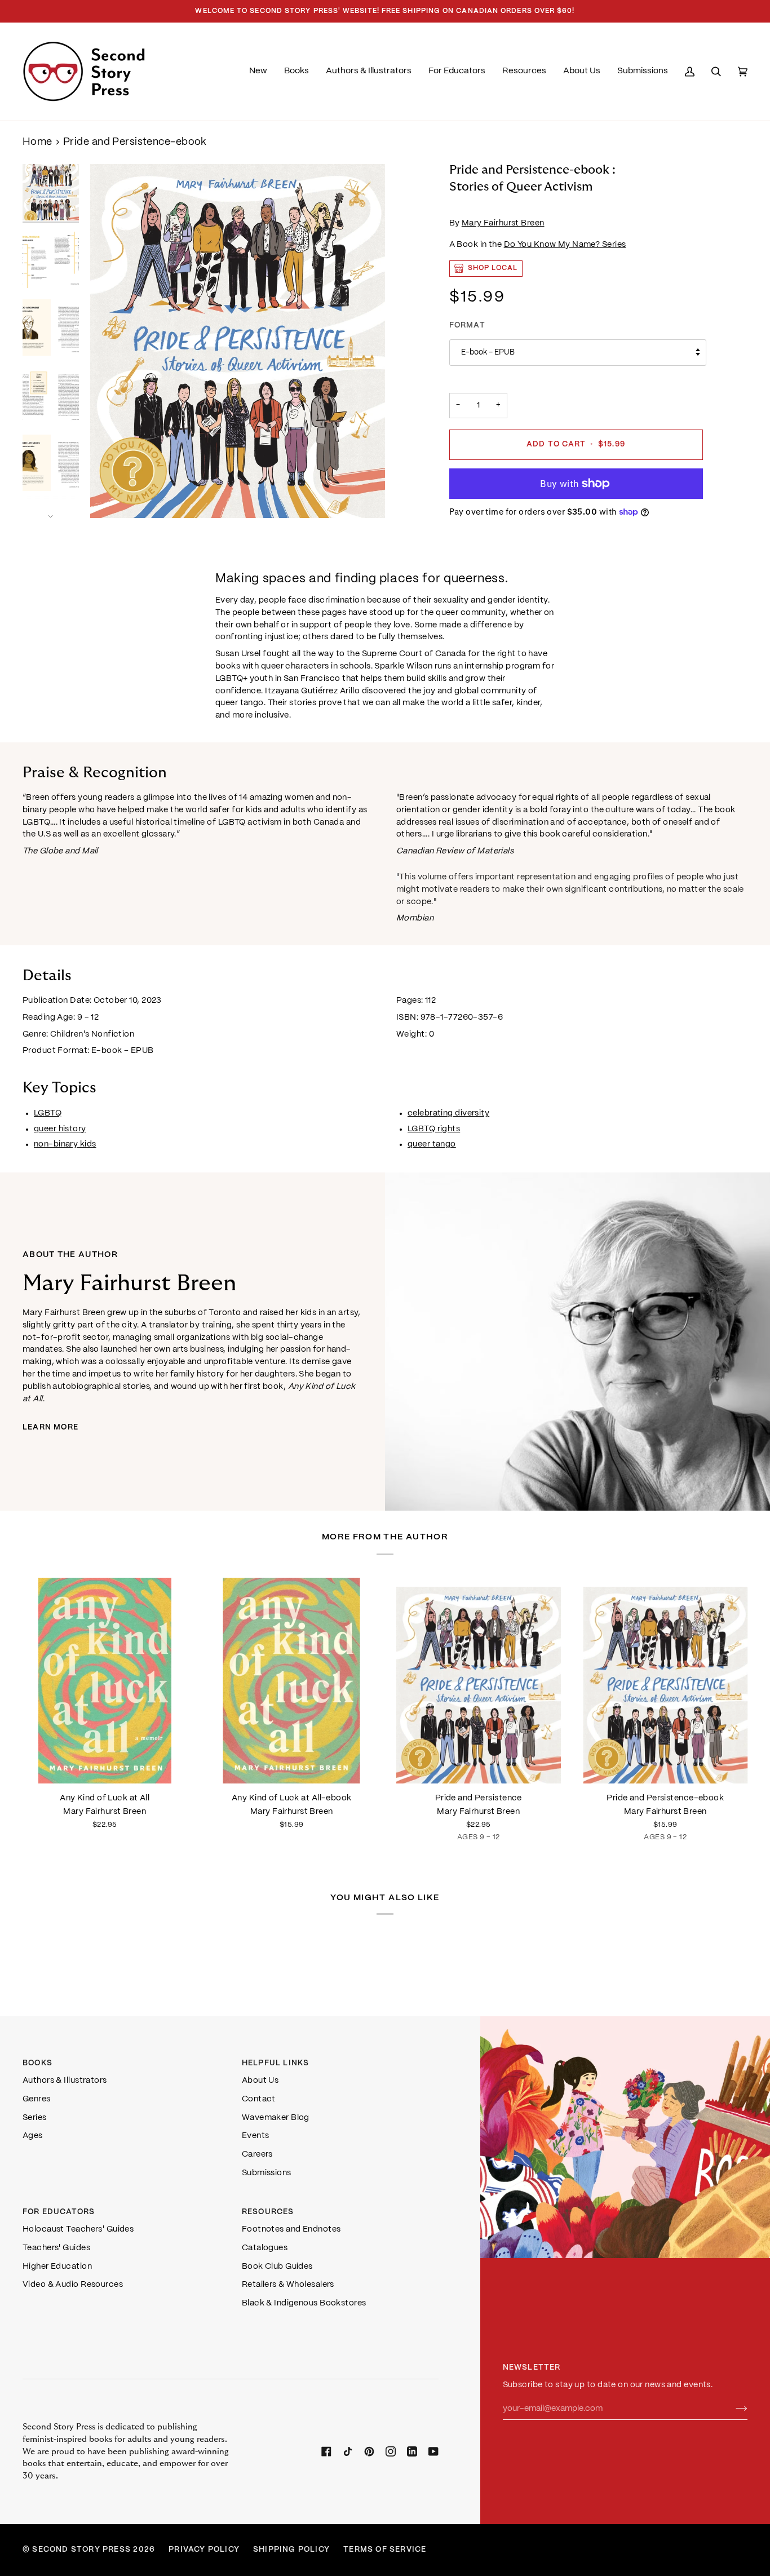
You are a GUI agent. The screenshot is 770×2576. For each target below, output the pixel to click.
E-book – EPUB (488, 353)
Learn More (50, 1428)
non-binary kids (65, 1144)
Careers (257, 2154)
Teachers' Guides (56, 2248)
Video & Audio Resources (73, 2285)
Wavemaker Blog (276, 2118)
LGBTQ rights (434, 1128)
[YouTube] (433, 2451)
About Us (260, 2081)
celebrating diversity (448, 1113)
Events (256, 2136)
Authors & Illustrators (65, 2081)
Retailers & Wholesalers (288, 2285)
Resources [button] (268, 2212)
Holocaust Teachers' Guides (78, 2229)
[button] (297, 71)
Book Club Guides (277, 2267)
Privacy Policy (204, 2550)
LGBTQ (48, 1113)
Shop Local (493, 268)
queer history (60, 1128)
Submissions (267, 2173)
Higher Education (57, 2267)
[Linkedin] (412, 2451)
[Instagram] (391, 2451)
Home (37, 142)
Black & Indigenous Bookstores (304, 2303)
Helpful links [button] (276, 2063)
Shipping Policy (291, 2550)
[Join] (733, 2409)
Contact (259, 2099)
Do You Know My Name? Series (565, 245)
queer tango (432, 1144)
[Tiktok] (348, 2451)
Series (35, 2118)
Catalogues (265, 2248)
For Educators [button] (59, 2212)
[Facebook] (326, 2451)
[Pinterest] (369, 2451)
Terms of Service (385, 2550)
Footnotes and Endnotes (291, 2229)
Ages (33, 2136)
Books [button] (37, 2063)
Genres (37, 2099)
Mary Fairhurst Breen (503, 223)
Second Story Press (81, 2550)
